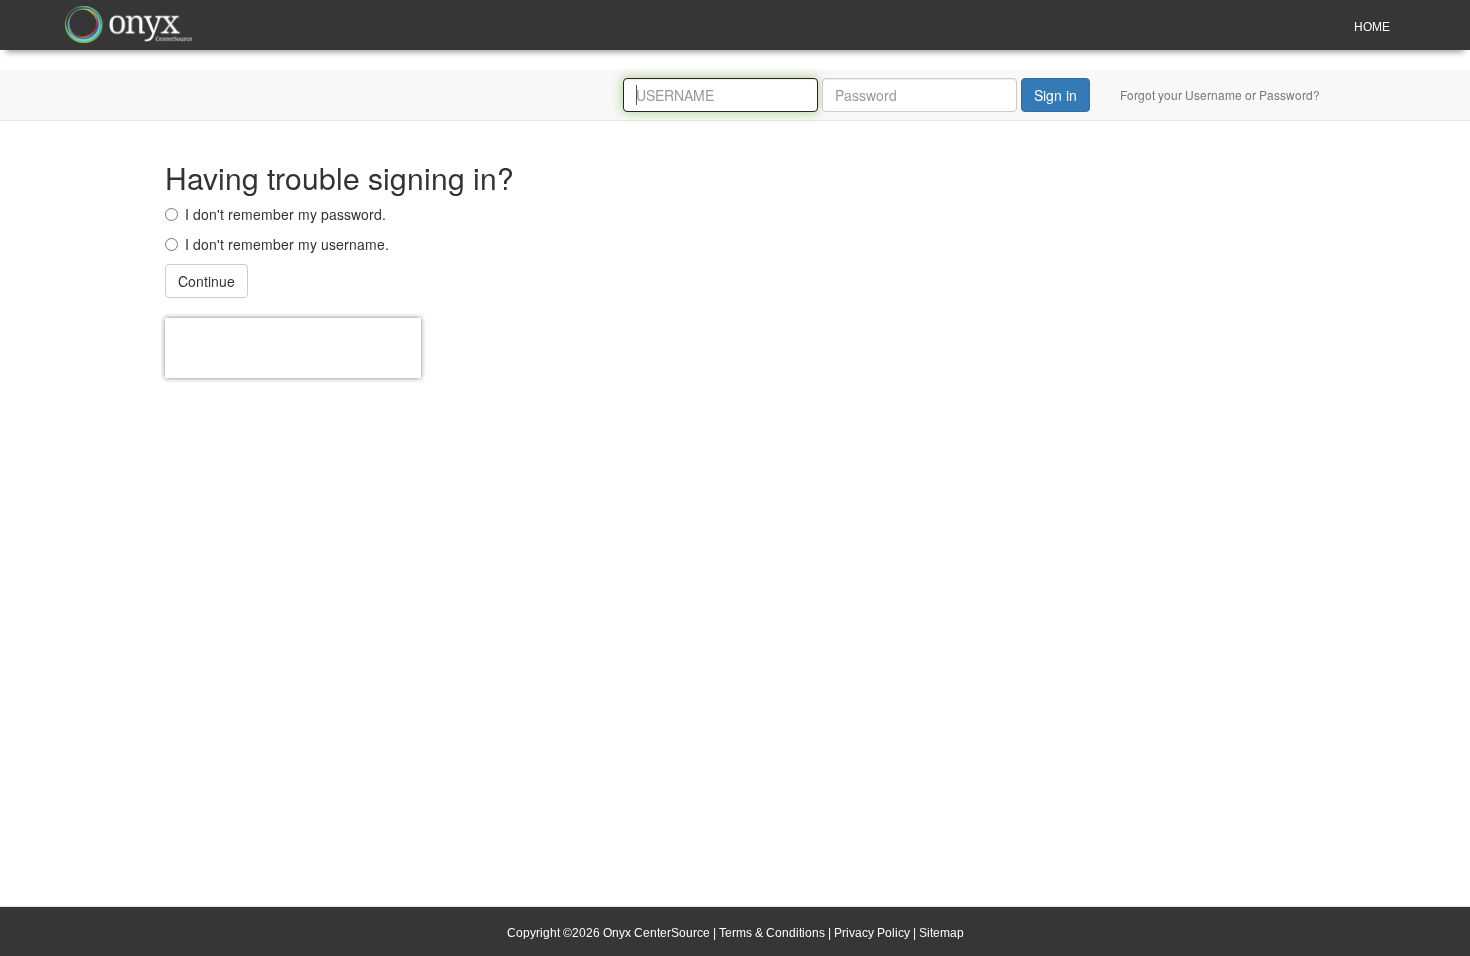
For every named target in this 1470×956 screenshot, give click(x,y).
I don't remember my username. (287, 244)
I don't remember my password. (285, 214)
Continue (206, 281)
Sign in (1055, 95)
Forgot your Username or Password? (1220, 94)
